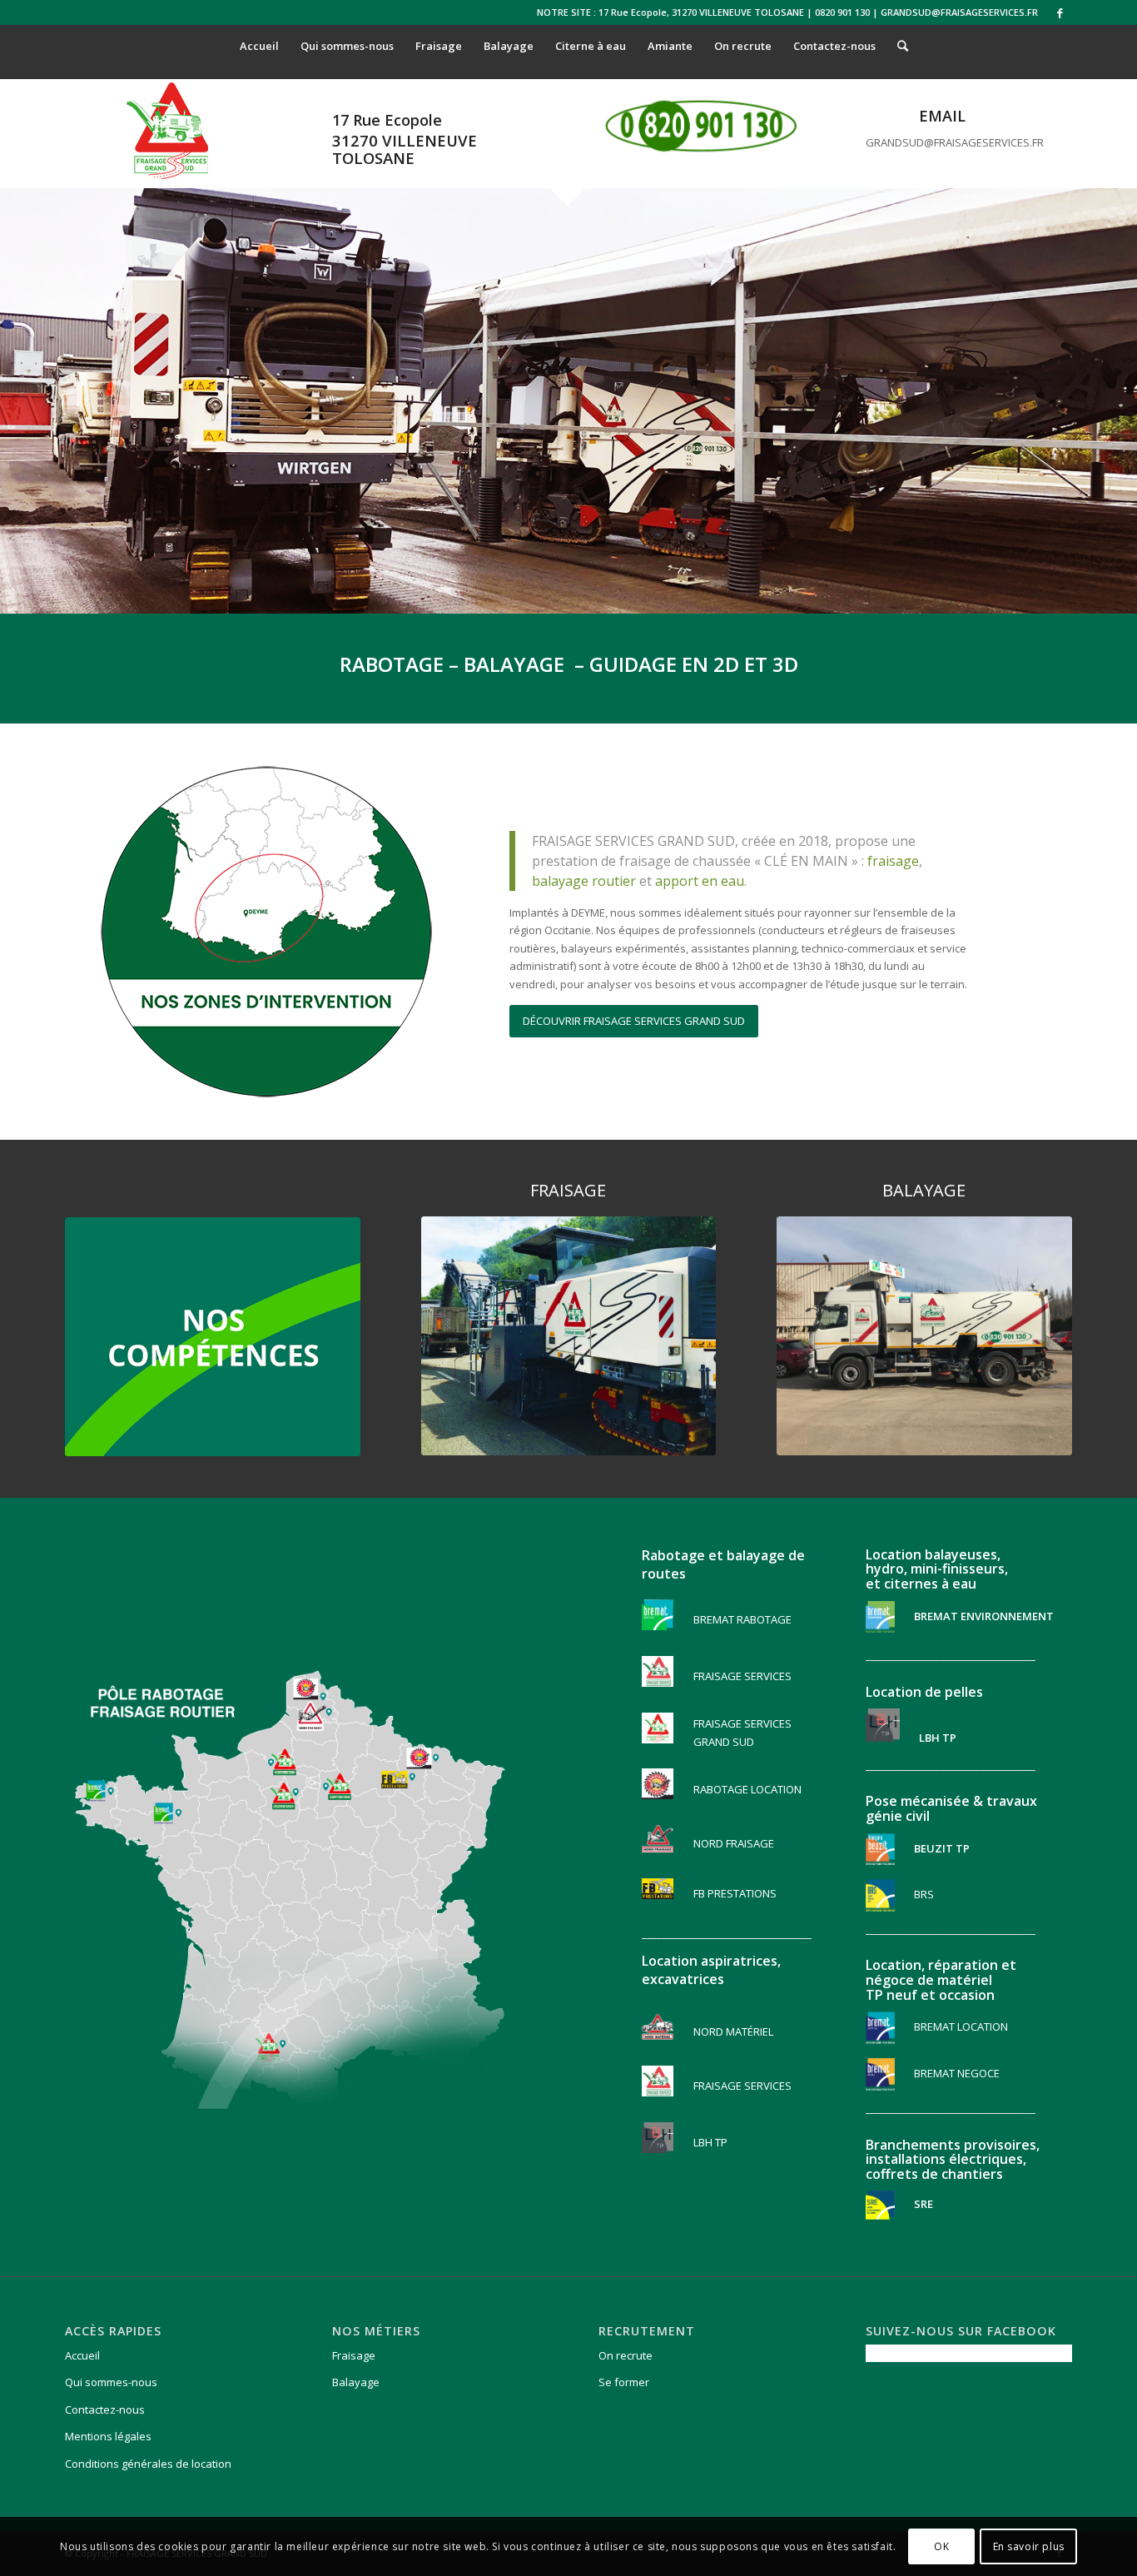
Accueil (82, 2355)
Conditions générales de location (148, 2464)
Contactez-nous (105, 2409)
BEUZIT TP (941, 1847)
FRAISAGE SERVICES (742, 1676)
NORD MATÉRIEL (733, 2031)
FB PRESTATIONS (735, 1893)
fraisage (893, 861)
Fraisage (354, 2355)
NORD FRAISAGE (734, 1843)
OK (941, 2546)
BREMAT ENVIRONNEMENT (983, 1615)
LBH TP (710, 2142)
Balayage (356, 2382)
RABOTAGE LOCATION (747, 1789)
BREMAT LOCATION (961, 2026)
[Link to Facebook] (1060, 12)
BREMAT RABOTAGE (742, 1619)
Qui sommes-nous (111, 2382)
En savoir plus (1029, 2546)
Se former (624, 2382)
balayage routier (584, 881)
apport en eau (700, 881)
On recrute (626, 2355)
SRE (922, 2204)
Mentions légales (108, 2436)
